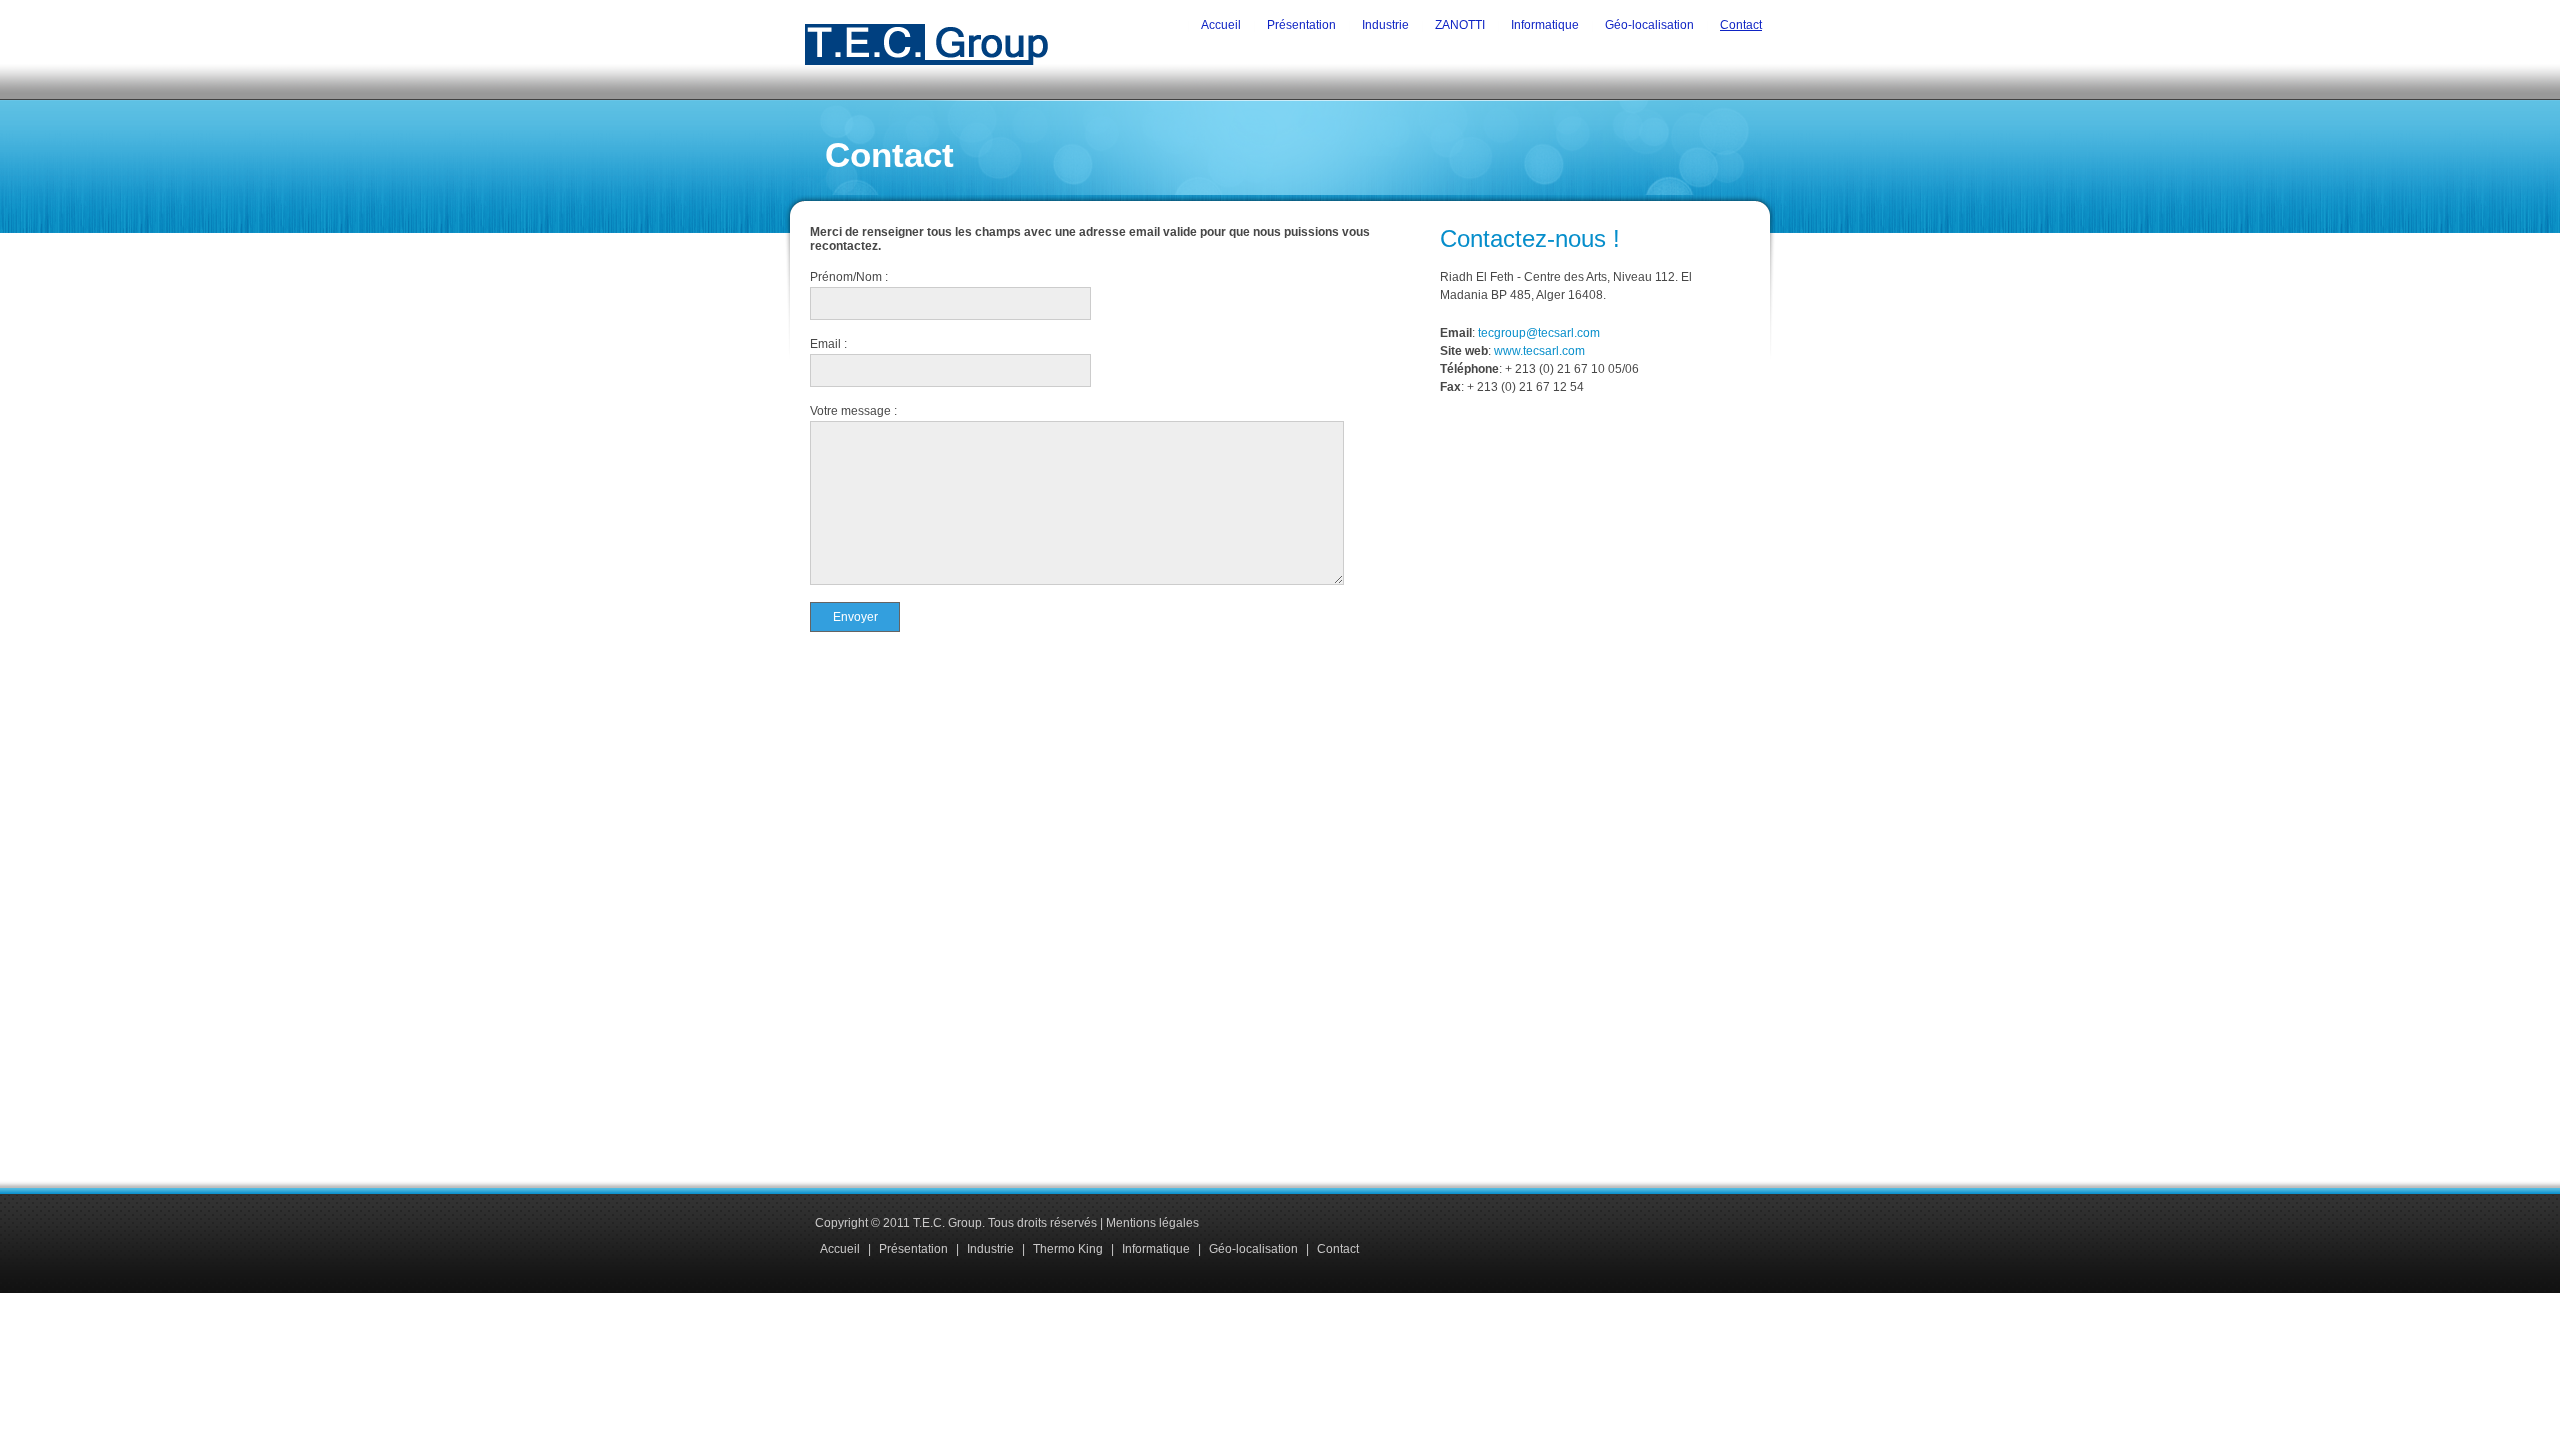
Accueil (1221, 25)
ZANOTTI (1460, 25)
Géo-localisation (1649, 25)
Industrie (1385, 25)
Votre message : (853, 411)
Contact (1741, 25)
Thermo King (1068, 1249)
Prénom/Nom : (849, 277)
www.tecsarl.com (1539, 351)
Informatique (1545, 25)
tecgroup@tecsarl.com (1539, 333)
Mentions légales (1152, 1223)
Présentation (1301, 25)
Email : (828, 344)
